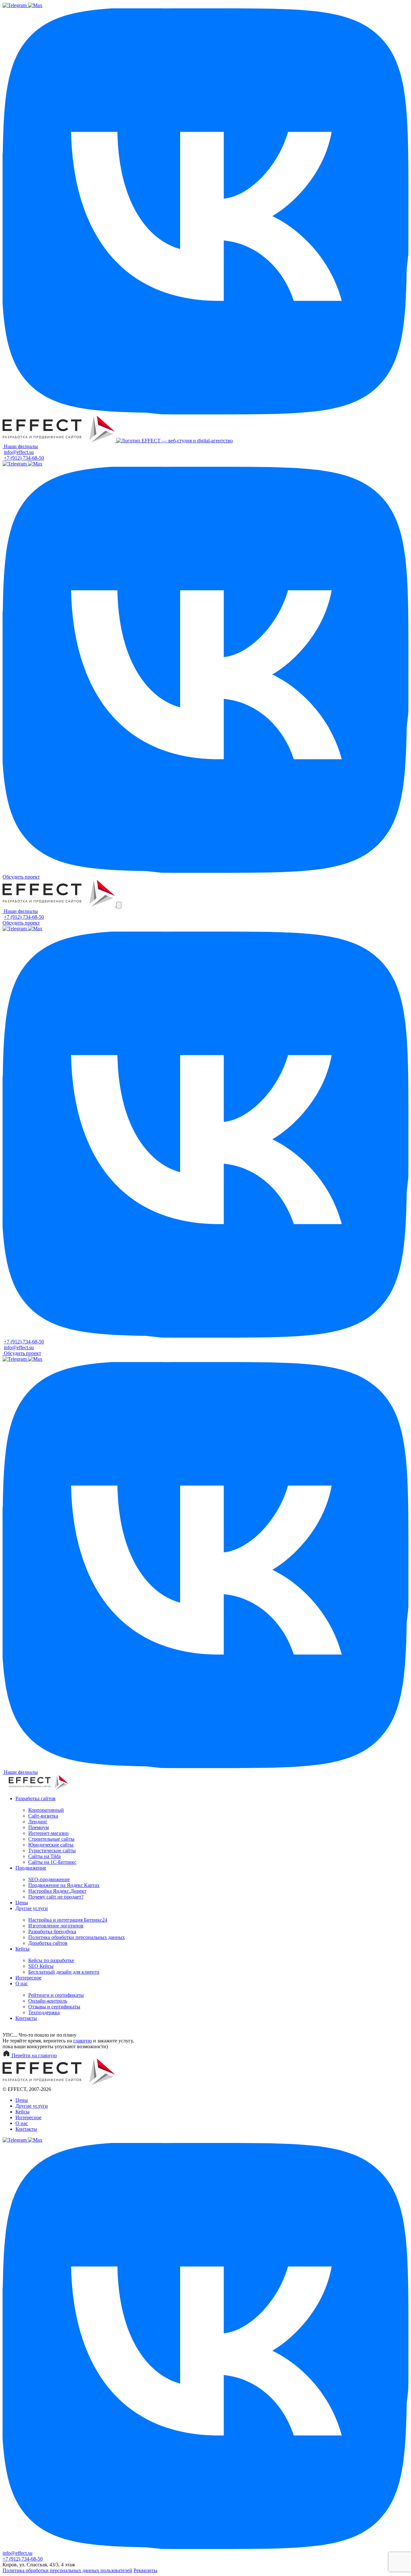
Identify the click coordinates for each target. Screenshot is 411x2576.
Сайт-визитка (43, 1816)
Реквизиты (145, 2570)
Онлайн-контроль (48, 2001)
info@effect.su (19, 452)
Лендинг (38, 1822)
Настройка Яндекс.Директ (57, 1891)
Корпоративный (46, 1810)
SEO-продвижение (49, 1879)
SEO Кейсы (41, 1966)
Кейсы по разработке (51, 1960)
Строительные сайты (51, 1839)
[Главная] (59, 441)
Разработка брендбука (52, 1931)
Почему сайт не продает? (56, 1897)
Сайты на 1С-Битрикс (52, 1862)
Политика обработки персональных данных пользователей (67, 2570)
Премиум (39, 1827)
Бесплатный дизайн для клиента (64, 1972)
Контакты (26, 2018)
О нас (22, 1983)
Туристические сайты (52, 1850)
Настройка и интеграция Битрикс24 (68, 1920)
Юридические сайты (51, 1845)
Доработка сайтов (48, 1943)
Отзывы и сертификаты (54, 2007)
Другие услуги (32, 1908)
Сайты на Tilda (44, 1856)
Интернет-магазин (48, 1833)
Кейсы (22, 1949)
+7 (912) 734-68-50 (24, 458)
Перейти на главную (34, 2055)
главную (83, 2041)
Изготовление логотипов (56, 1926)
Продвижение (31, 1868)
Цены (22, 1903)
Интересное (28, 1978)
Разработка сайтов (35, 1798)
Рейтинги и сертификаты (56, 1995)
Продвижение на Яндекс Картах (64, 1885)
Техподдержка (44, 2012)
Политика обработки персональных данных (77, 1937)
